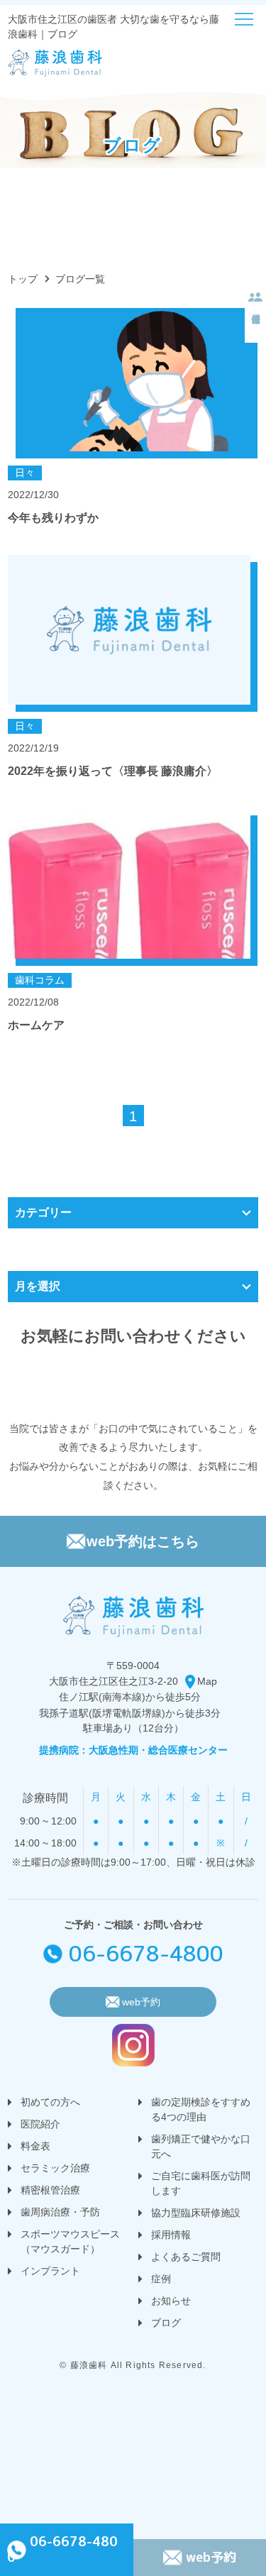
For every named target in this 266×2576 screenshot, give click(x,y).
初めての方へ (50, 2102)
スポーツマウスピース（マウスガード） (70, 2241)
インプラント (50, 2271)
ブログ (166, 2323)
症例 (161, 2279)
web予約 (211, 2557)
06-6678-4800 (146, 1954)
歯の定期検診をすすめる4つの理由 (201, 2109)
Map (207, 1681)
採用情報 (171, 2235)
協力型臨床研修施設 (196, 2213)
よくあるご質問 (186, 2257)
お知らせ (171, 2301)
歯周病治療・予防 (60, 2212)
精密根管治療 (50, 2190)
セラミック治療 (55, 2168)
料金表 (35, 2146)
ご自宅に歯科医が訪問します (201, 2183)
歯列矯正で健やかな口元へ (201, 2146)
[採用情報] (255, 300)
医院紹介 (40, 2124)
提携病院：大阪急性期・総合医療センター (133, 1750)
